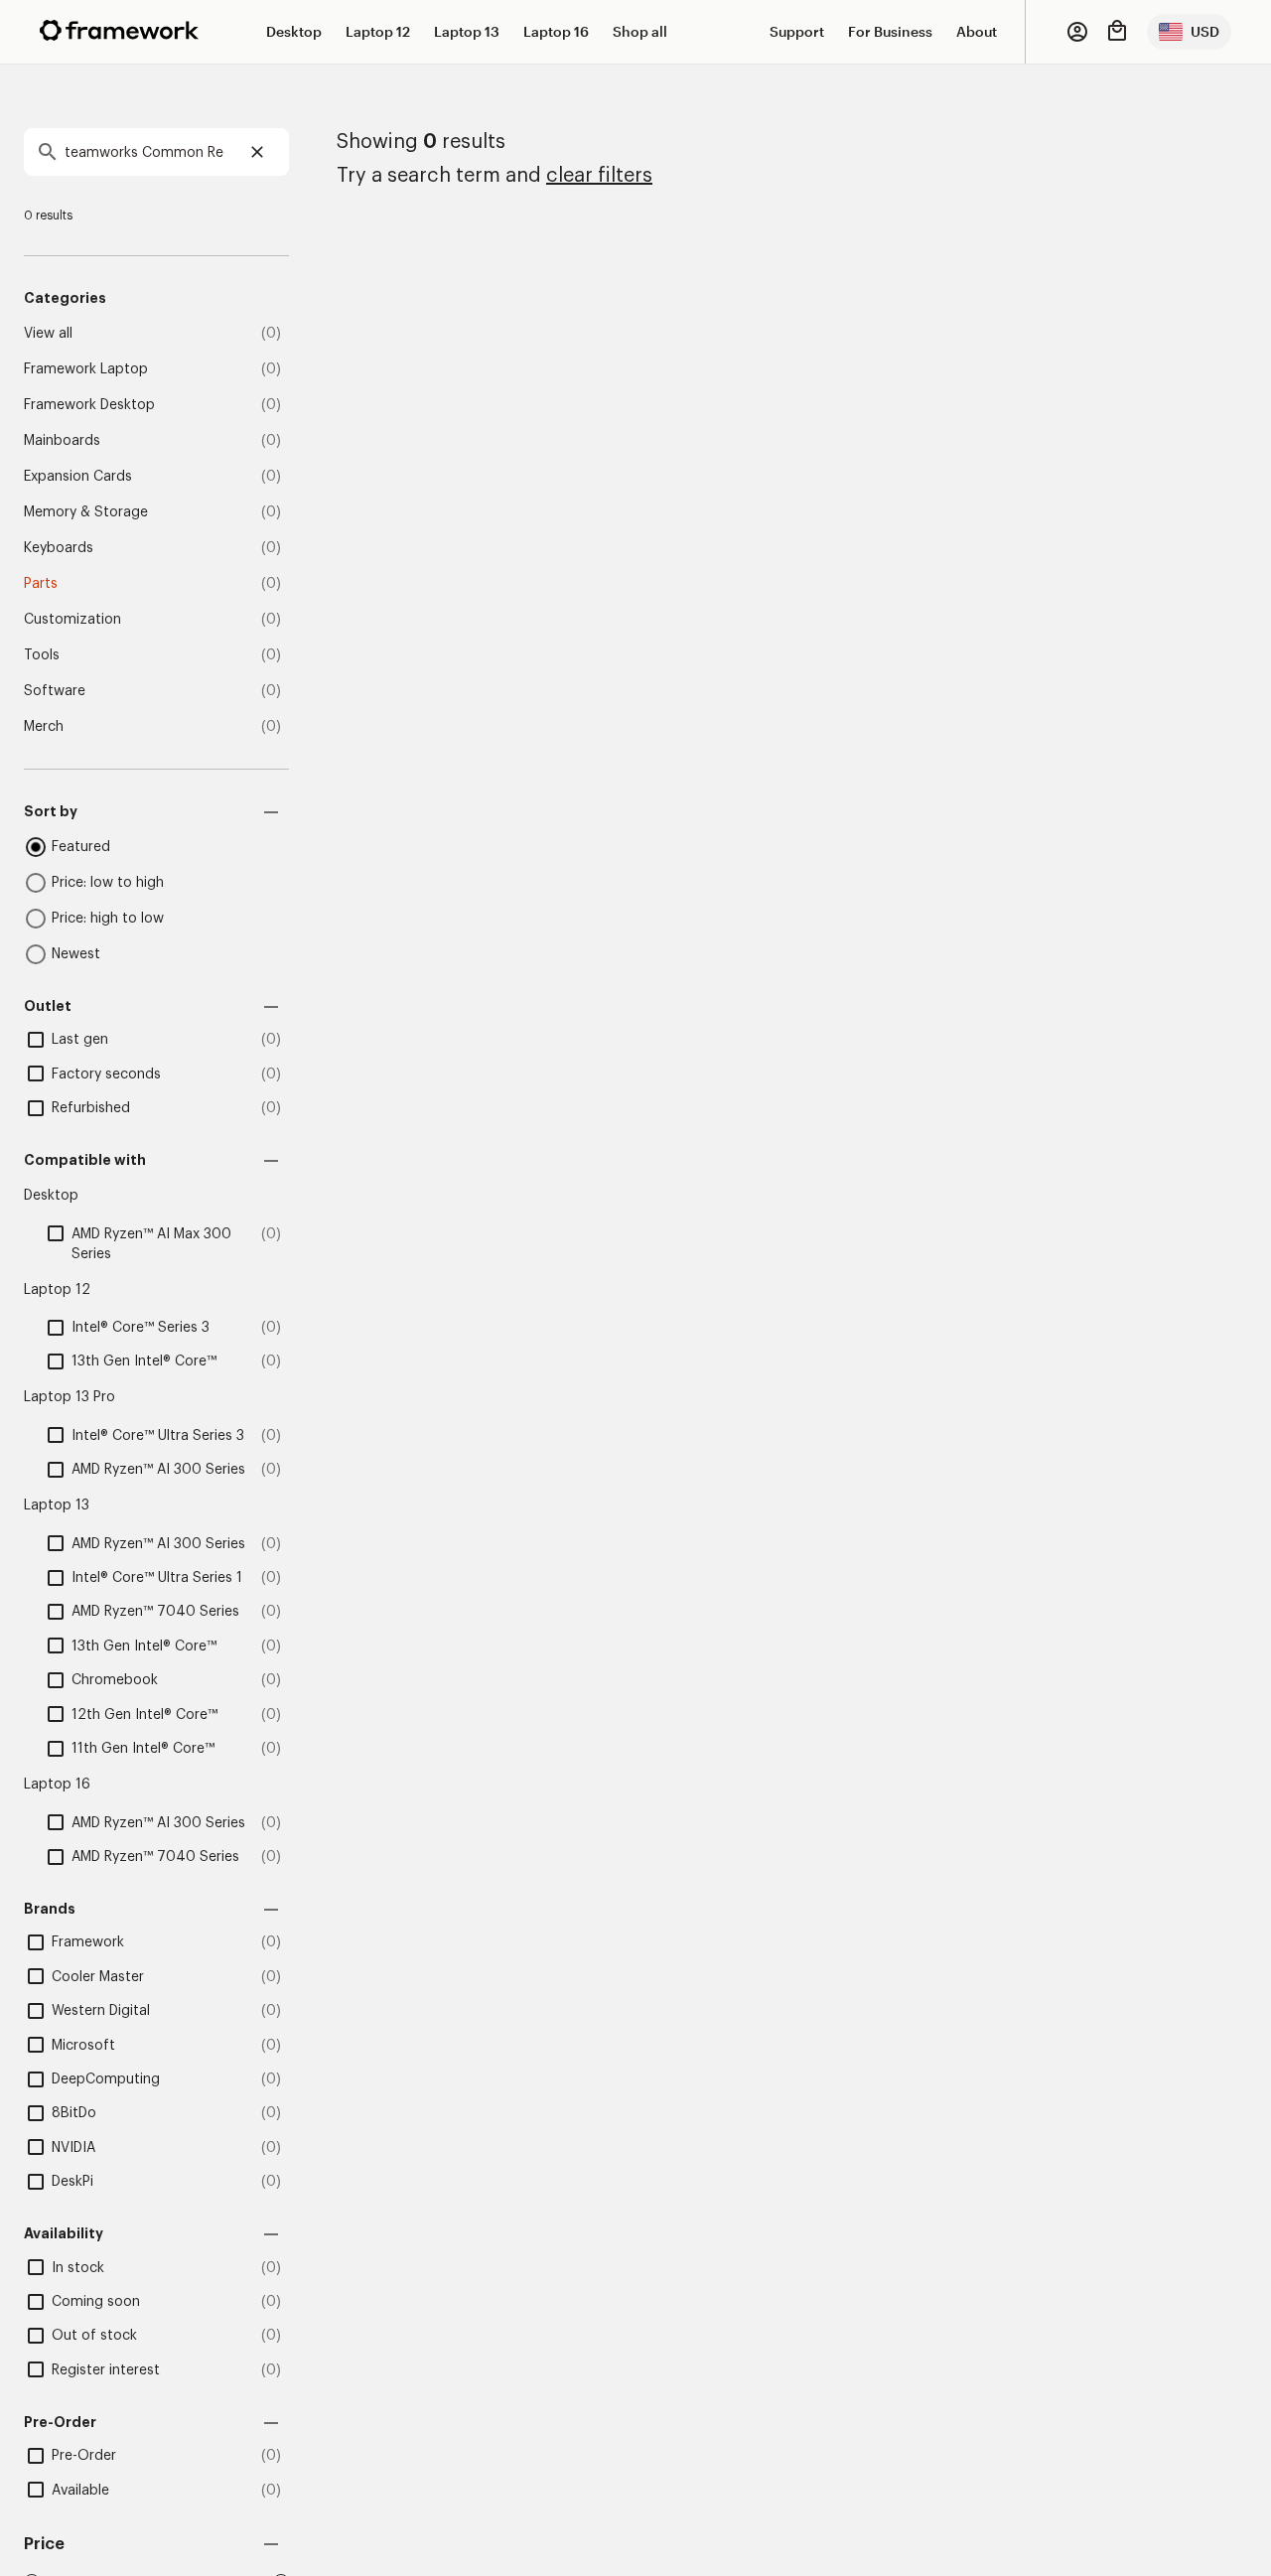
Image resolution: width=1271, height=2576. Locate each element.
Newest (76, 954)
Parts (41, 584)
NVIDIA (73, 2148)
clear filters (599, 176)
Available (80, 2491)
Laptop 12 (378, 31)
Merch (44, 727)
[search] (156, 152)
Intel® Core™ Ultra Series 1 (157, 1578)
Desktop (294, 31)
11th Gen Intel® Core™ (143, 1749)
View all (48, 334)
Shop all (640, 31)
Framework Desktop (89, 405)
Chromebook (115, 1680)
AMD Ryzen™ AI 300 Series (158, 1470)
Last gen (80, 1040)
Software (55, 691)
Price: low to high (108, 883)
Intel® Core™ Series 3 (141, 1328)
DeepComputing (106, 2079)
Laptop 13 (467, 31)
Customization (72, 620)
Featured (81, 847)
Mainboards (62, 441)
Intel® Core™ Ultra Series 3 (158, 1436)
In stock (78, 2268)
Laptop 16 (556, 31)
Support (797, 31)
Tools (42, 655)
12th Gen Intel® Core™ (144, 1715)
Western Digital (101, 2011)
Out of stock (94, 2336)
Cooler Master (98, 1977)
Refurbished (91, 1108)
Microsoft (83, 2046)
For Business (890, 31)
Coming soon (96, 2302)
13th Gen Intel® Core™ (144, 1361)
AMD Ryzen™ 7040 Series (155, 1612)
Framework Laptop (86, 369)
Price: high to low (108, 919)
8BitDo (74, 2113)
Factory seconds (106, 1074)
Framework (88, 1942)
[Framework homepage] (119, 30)
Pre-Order (84, 2456)
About (977, 31)
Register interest (106, 2370)
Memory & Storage (86, 512)
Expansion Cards (78, 477)
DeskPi (72, 2182)
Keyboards (59, 548)
